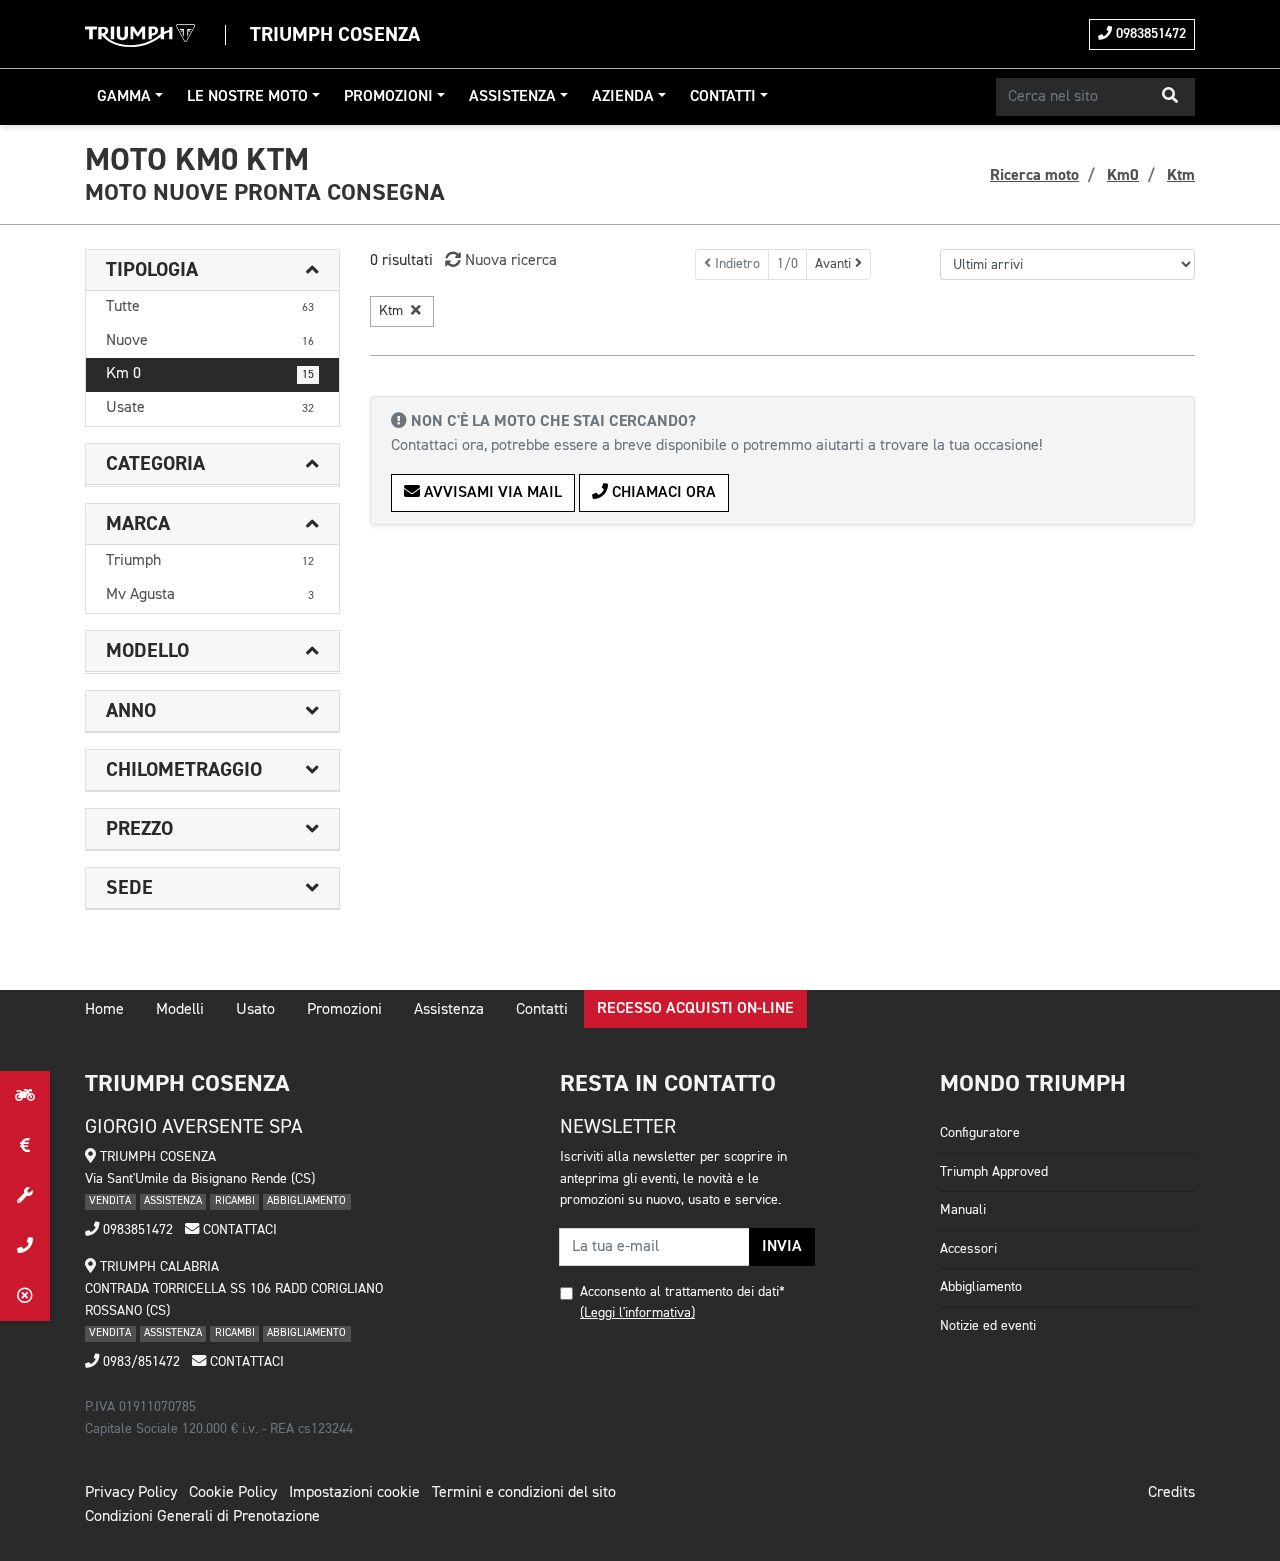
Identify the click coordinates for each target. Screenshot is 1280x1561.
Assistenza (512, 97)
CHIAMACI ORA (662, 493)
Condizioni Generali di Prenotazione (202, 1517)
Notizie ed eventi (988, 1326)
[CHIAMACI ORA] (25, 1246)
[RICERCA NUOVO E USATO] (25, 1096)
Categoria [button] (155, 464)
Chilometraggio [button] (184, 770)
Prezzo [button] (139, 829)
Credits (1171, 1493)
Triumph (210, 561)
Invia (782, 1247)
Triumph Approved (994, 1172)
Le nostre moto (247, 97)
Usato (255, 1010)
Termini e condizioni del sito (524, 1493)
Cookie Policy (233, 1493)
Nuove (210, 341)
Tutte (210, 307)
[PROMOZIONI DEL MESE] (25, 1146)
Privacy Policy (131, 1493)
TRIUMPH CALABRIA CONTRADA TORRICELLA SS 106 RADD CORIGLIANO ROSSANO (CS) (234, 1288)
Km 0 (210, 374)
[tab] (212, 270)
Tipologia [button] (152, 270)
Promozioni (388, 97)
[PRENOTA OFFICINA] (25, 1196)
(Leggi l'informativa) (637, 1313)
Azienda (623, 97)
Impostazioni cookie (354, 1493)
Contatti (723, 97)
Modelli (180, 1010)
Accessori (968, 1249)
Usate (210, 408)
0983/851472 (139, 1362)
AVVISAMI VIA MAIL (491, 493)
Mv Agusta (210, 595)
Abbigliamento (981, 1287)
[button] (1170, 97)
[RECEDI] (25, 1296)
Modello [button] (147, 651)
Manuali (963, 1210)
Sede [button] (129, 888)
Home (104, 1010)
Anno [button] (131, 711)
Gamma (124, 97)
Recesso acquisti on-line (695, 1009)
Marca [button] (138, 524)
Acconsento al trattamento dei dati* (682, 1292)
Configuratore (980, 1133)
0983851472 (1149, 34)
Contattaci (238, 1230)
